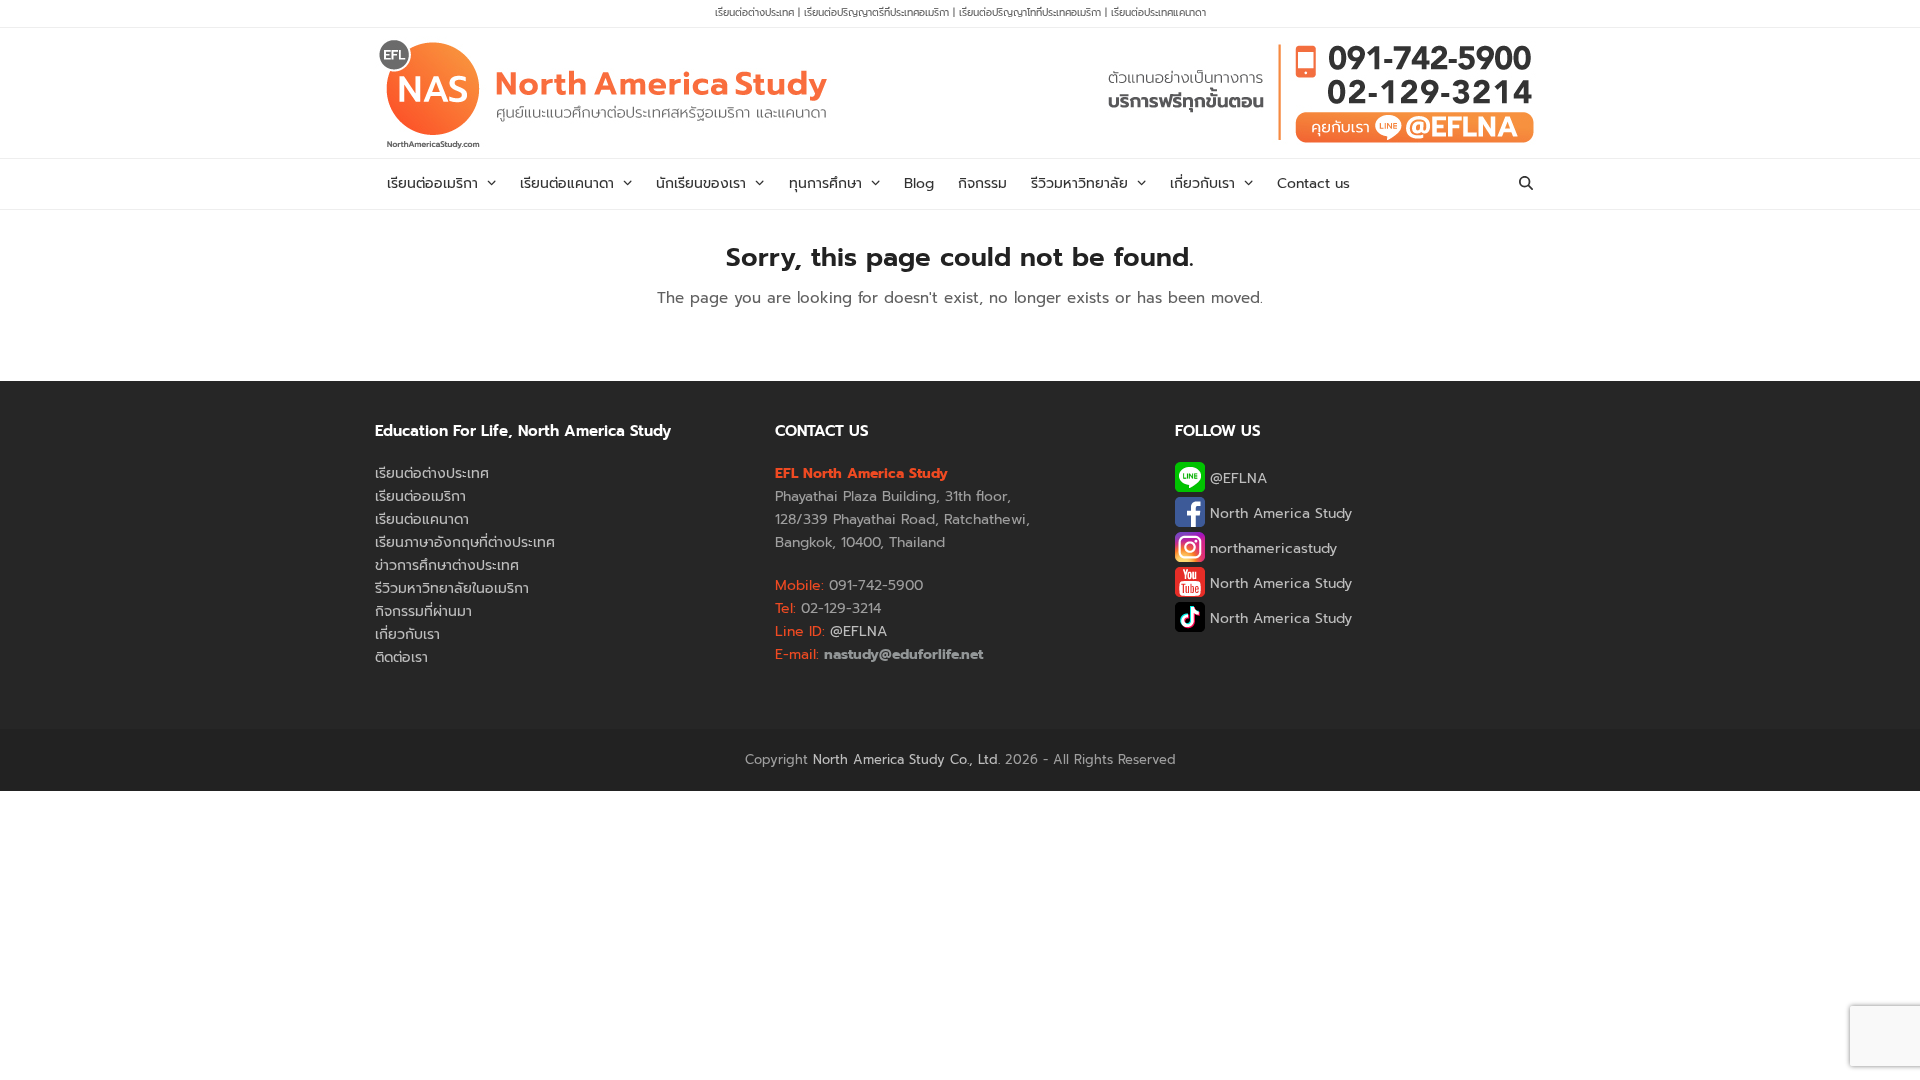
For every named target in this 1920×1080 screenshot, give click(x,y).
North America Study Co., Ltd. (906, 759)
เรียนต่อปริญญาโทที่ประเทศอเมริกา (1032, 12)
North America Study (1278, 513)
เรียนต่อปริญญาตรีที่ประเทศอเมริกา (878, 12)
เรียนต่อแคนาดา (422, 519)
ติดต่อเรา (401, 657)
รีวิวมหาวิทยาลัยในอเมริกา (452, 588)
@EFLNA (1236, 478)
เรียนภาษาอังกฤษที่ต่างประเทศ (465, 542)
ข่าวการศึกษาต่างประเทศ (447, 565)
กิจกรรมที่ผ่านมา (423, 611)
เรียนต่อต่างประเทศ (754, 12)
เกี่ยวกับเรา (407, 634)
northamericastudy (1271, 548)
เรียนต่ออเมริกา (420, 496)
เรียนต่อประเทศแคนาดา (1158, 12)
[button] (1526, 184)
